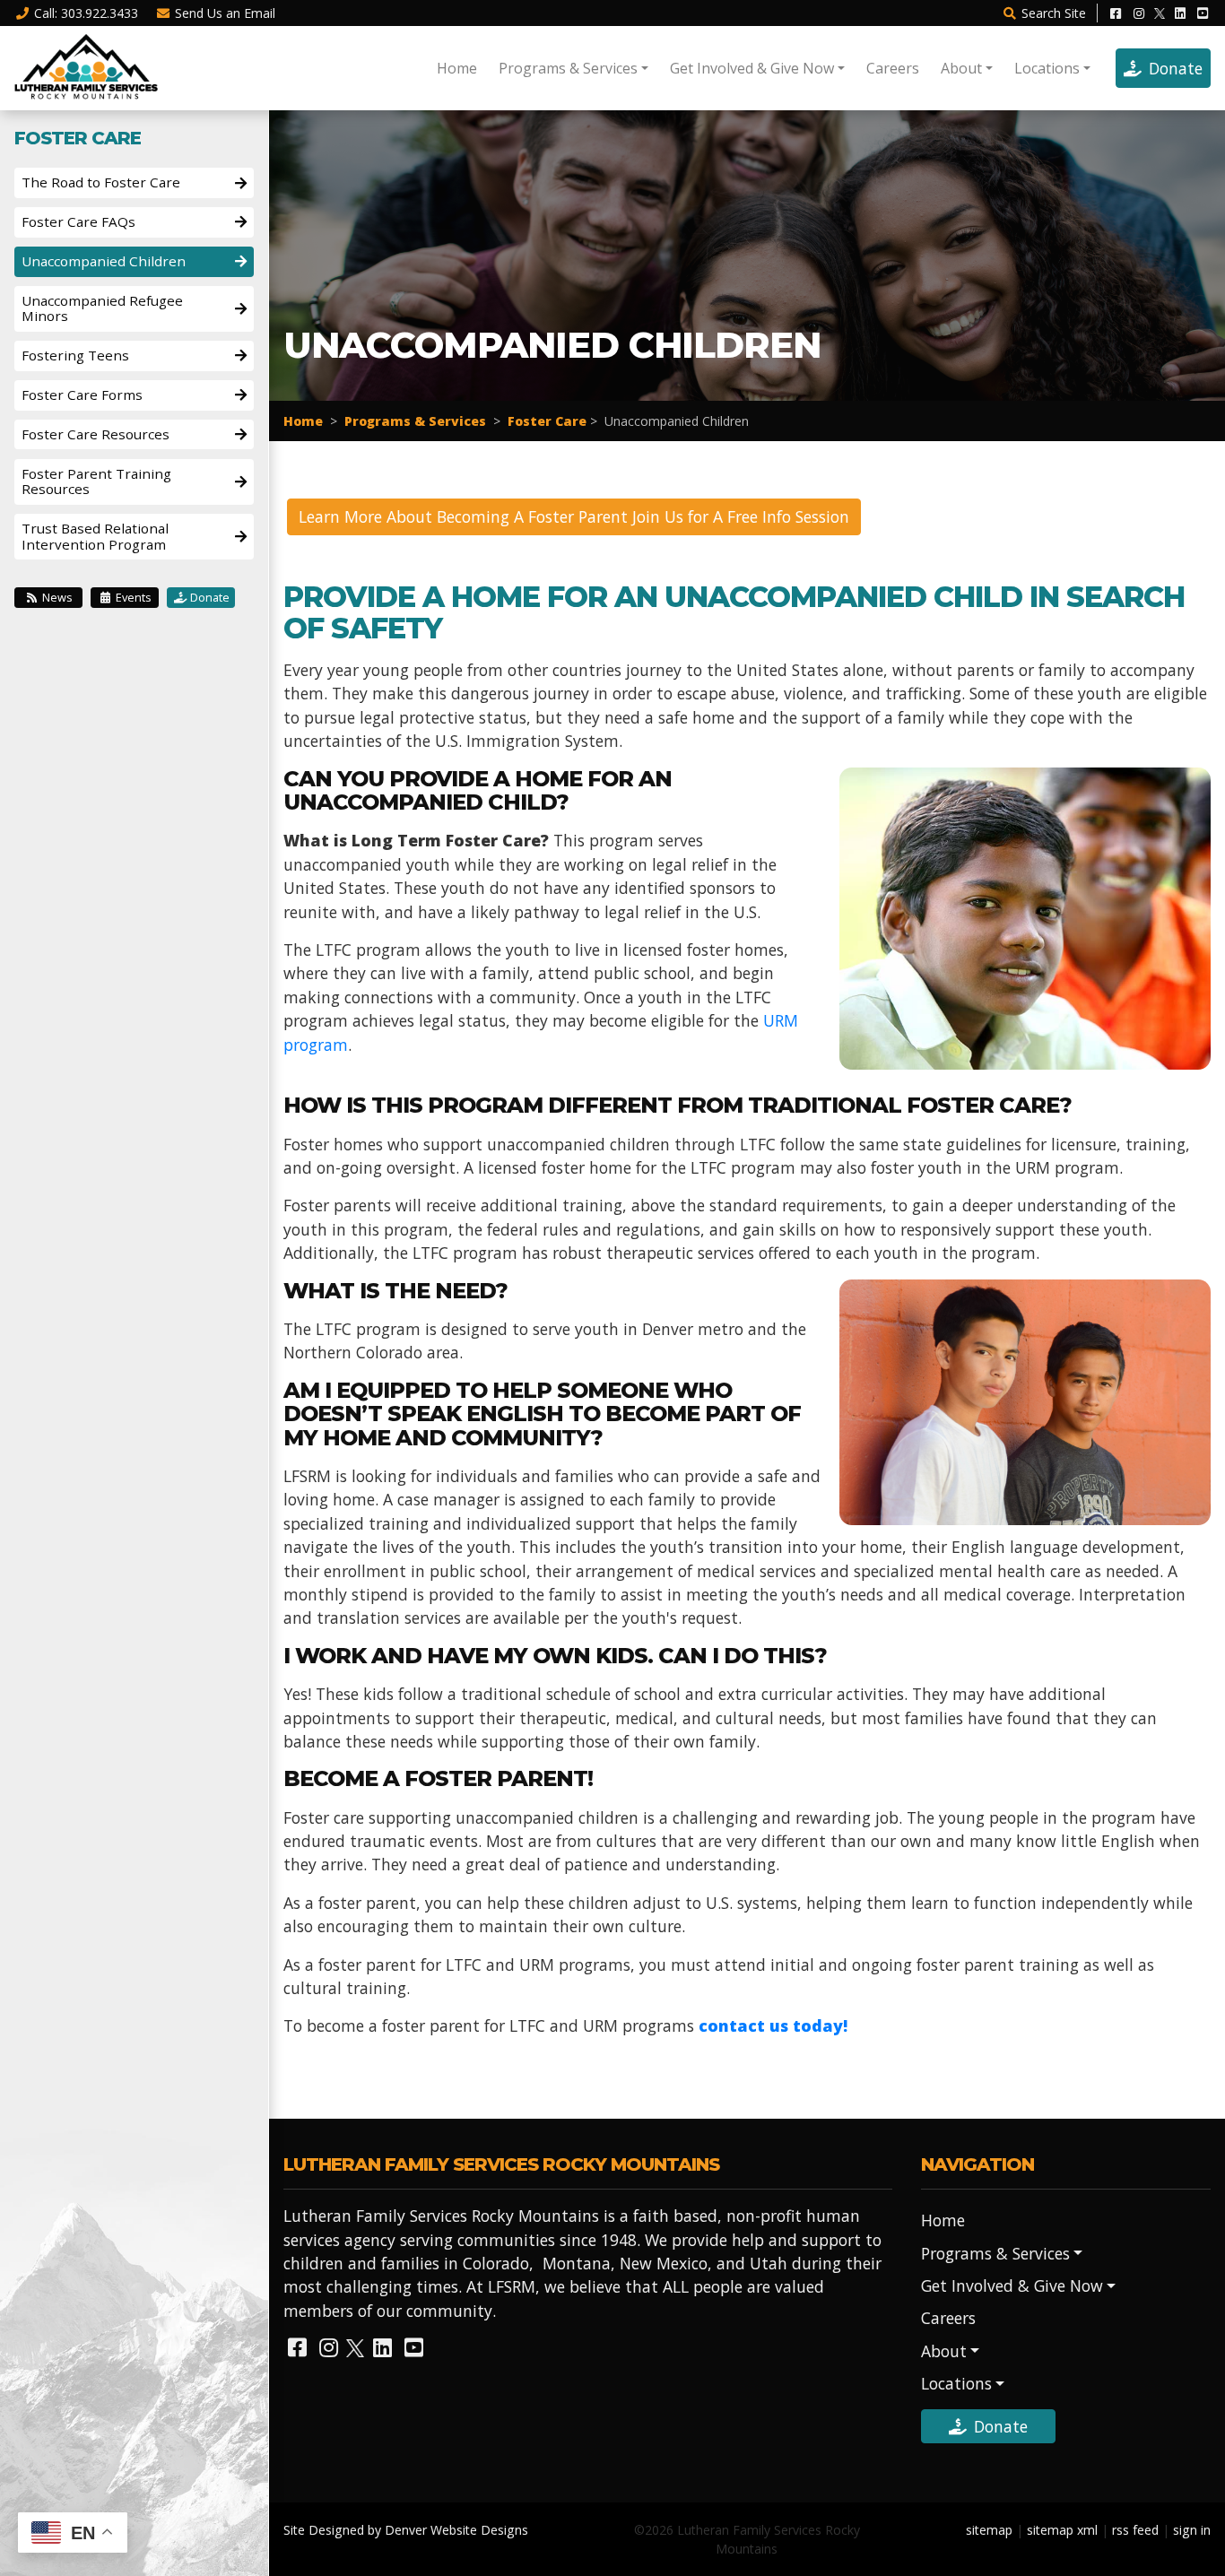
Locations (1047, 68)
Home (457, 68)
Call (86, 13)
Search (1054, 13)
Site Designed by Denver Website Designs (406, 2530)
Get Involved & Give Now (752, 68)
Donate (1176, 68)
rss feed (1135, 2530)
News (56, 597)
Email (225, 13)
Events (132, 597)
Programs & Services (568, 68)
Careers (893, 68)
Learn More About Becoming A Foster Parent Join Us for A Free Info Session (574, 516)
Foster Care (547, 421)
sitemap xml (1062, 2530)
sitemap (989, 2530)
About (961, 68)
